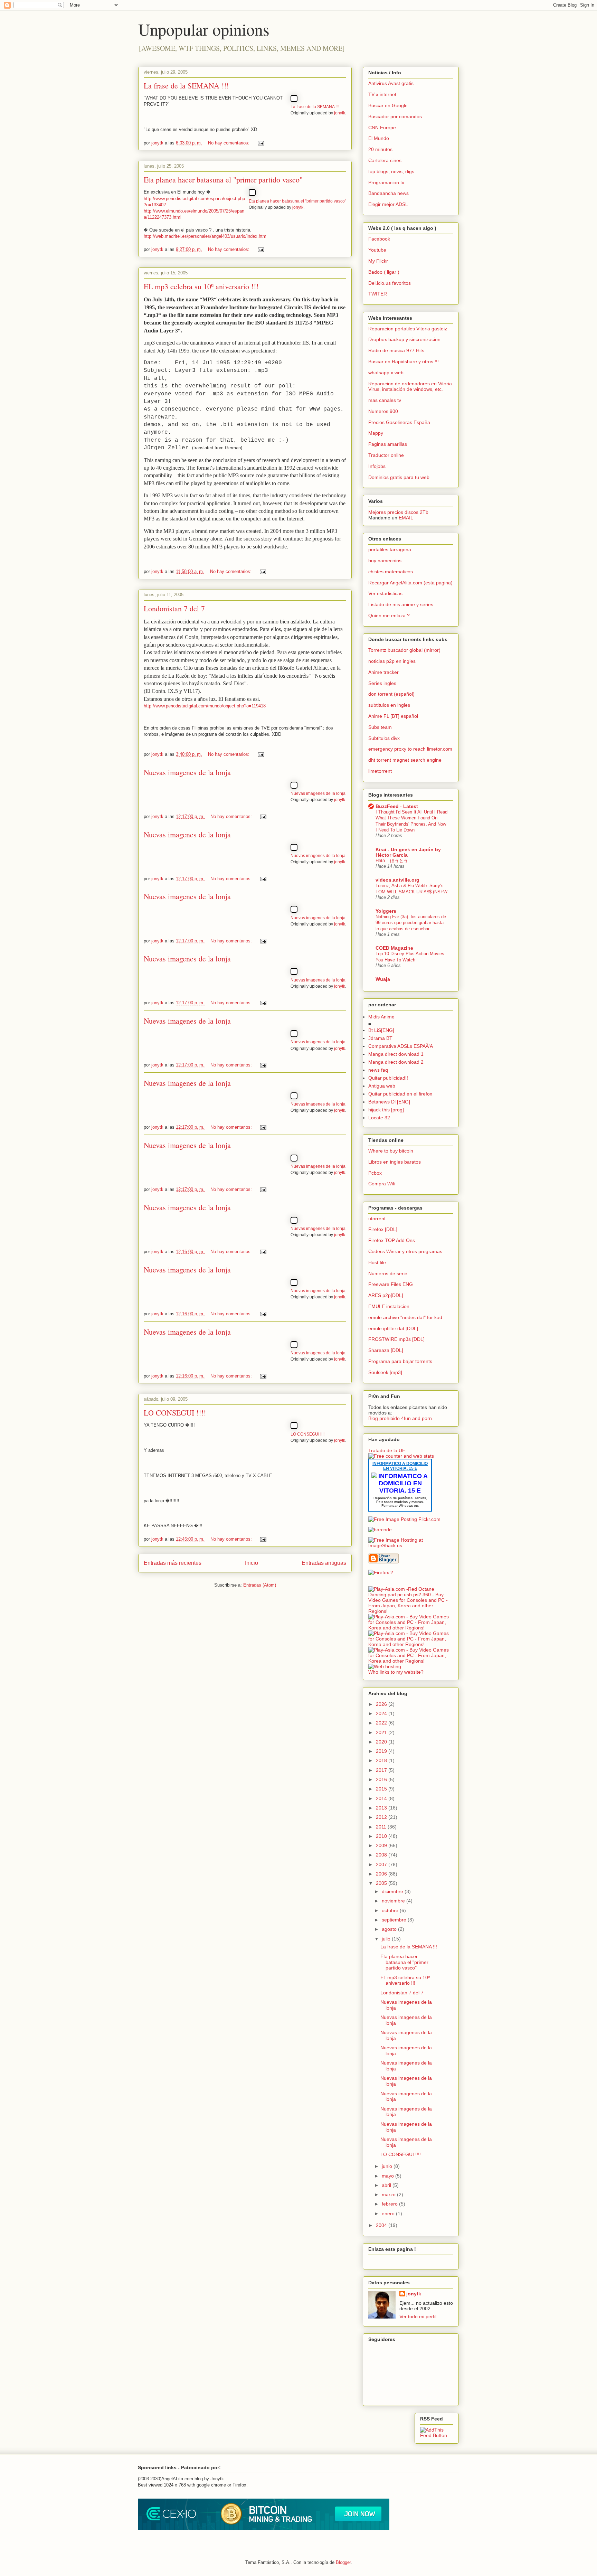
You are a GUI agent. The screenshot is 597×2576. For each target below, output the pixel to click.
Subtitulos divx (384, 738)
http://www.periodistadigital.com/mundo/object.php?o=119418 (205, 706)
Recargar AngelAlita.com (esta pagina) (410, 583)
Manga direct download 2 (396, 1062)
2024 (382, 1713)
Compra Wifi (382, 1184)
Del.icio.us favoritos (390, 283)
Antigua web (382, 1086)
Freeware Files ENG (391, 1284)
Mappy (376, 433)
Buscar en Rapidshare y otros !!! (404, 361)
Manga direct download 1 (396, 1054)
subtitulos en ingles (389, 705)
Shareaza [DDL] (386, 1350)
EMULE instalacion (389, 1306)
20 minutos (380, 149)
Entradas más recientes (173, 1563)
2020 (382, 1742)
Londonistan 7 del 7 (174, 608)
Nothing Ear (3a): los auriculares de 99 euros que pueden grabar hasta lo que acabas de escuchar (411, 923)
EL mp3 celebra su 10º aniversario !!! (201, 286)
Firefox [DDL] (383, 1229)
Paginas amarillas (388, 444)
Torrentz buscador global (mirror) (404, 650)
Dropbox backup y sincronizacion (404, 339)
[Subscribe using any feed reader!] (437, 2435)
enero (389, 2213)
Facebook (379, 239)
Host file (377, 1262)
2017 (382, 1770)
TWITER (378, 294)
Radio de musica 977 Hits (396, 350)
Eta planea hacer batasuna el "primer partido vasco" (223, 180)
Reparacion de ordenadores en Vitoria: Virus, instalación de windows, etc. (411, 387)
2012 (382, 1817)
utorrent (377, 1219)
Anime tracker (383, 672)
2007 (382, 1864)
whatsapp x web (386, 373)
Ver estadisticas (385, 593)
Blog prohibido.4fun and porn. (401, 1418)
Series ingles (382, 683)
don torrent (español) (391, 694)
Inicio (252, 1563)
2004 (382, 2225)
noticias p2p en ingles (392, 661)
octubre (391, 1910)
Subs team (380, 727)
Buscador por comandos (395, 116)
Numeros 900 (383, 411)
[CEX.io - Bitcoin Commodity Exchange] (264, 2528)
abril (387, 2185)
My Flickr (378, 261)
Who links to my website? (396, 1672)
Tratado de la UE (387, 1450)
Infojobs (377, 466)
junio (388, 2166)
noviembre (394, 1901)
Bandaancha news (388, 193)
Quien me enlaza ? (389, 615)
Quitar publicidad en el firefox (400, 1094)
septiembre (395, 1920)
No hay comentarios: (229, 143)
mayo (388, 2176)
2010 (382, 1836)
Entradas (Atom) (260, 1585)
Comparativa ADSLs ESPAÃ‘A (401, 1046)
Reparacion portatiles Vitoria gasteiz (408, 329)
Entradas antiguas (324, 1563)
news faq (378, 1070)
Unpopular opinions (204, 29)
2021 (382, 1732)
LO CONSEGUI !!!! (175, 1413)
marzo (389, 2194)
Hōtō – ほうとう (392, 861)
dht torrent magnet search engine (405, 760)
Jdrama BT (380, 1038)
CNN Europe (382, 128)
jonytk (340, 113)
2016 (382, 1779)
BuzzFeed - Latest (397, 806)
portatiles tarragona (390, 549)
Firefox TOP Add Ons (392, 1240)
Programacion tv (386, 182)
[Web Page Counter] (380, 1583)
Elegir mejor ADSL (388, 204)
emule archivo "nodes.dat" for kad (405, 1317)
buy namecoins (385, 561)
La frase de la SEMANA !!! (186, 86)
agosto (390, 1929)
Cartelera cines (385, 160)
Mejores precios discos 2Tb (398, 512)
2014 (382, 1798)
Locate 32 (379, 1118)
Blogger (343, 2562)
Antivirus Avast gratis (391, 83)
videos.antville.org (397, 880)
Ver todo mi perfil (418, 2316)
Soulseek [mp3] (385, 1372)
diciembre (393, 1891)
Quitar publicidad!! (388, 1078)
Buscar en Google (388, 105)
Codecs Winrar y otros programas (405, 1251)
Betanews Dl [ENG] (389, 1102)
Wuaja (383, 979)
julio (387, 1939)
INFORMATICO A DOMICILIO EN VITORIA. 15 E (400, 1466)
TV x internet (382, 94)
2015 (382, 1789)
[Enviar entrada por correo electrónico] (260, 143)
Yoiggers (386, 911)
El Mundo (379, 138)
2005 (382, 1883)
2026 (382, 1704)
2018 (382, 1760)
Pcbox (375, 1173)
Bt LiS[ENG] (381, 1030)
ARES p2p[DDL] (386, 1295)
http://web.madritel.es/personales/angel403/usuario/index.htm (205, 236)
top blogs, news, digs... (393, 171)
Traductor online (386, 455)
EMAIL (406, 518)
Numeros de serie (388, 1273)
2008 (382, 1855)
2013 (382, 1808)
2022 (382, 1723)
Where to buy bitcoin (391, 1151)
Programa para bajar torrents (400, 1361)
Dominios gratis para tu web (399, 477)
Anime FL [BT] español (393, 716)
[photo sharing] (294, 100)
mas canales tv (385, 400)
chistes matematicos (391, 572)
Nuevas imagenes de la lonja (187, 772)
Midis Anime (381, 1017)
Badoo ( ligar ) (384, 272)
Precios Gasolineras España (399, 422)
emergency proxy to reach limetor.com (410, 749)
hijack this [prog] (386, 1110)
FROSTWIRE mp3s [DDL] (396, 1339)
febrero (390, 2204)
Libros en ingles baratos (395, 1162)
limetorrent (380, 771)
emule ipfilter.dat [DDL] (393, 1328)
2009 (382, 1845)
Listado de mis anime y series (401, 604)
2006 (382, 1874)
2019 (382, 1751)
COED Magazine (394, 948)
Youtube (377, 250)
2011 (382, 1827)
